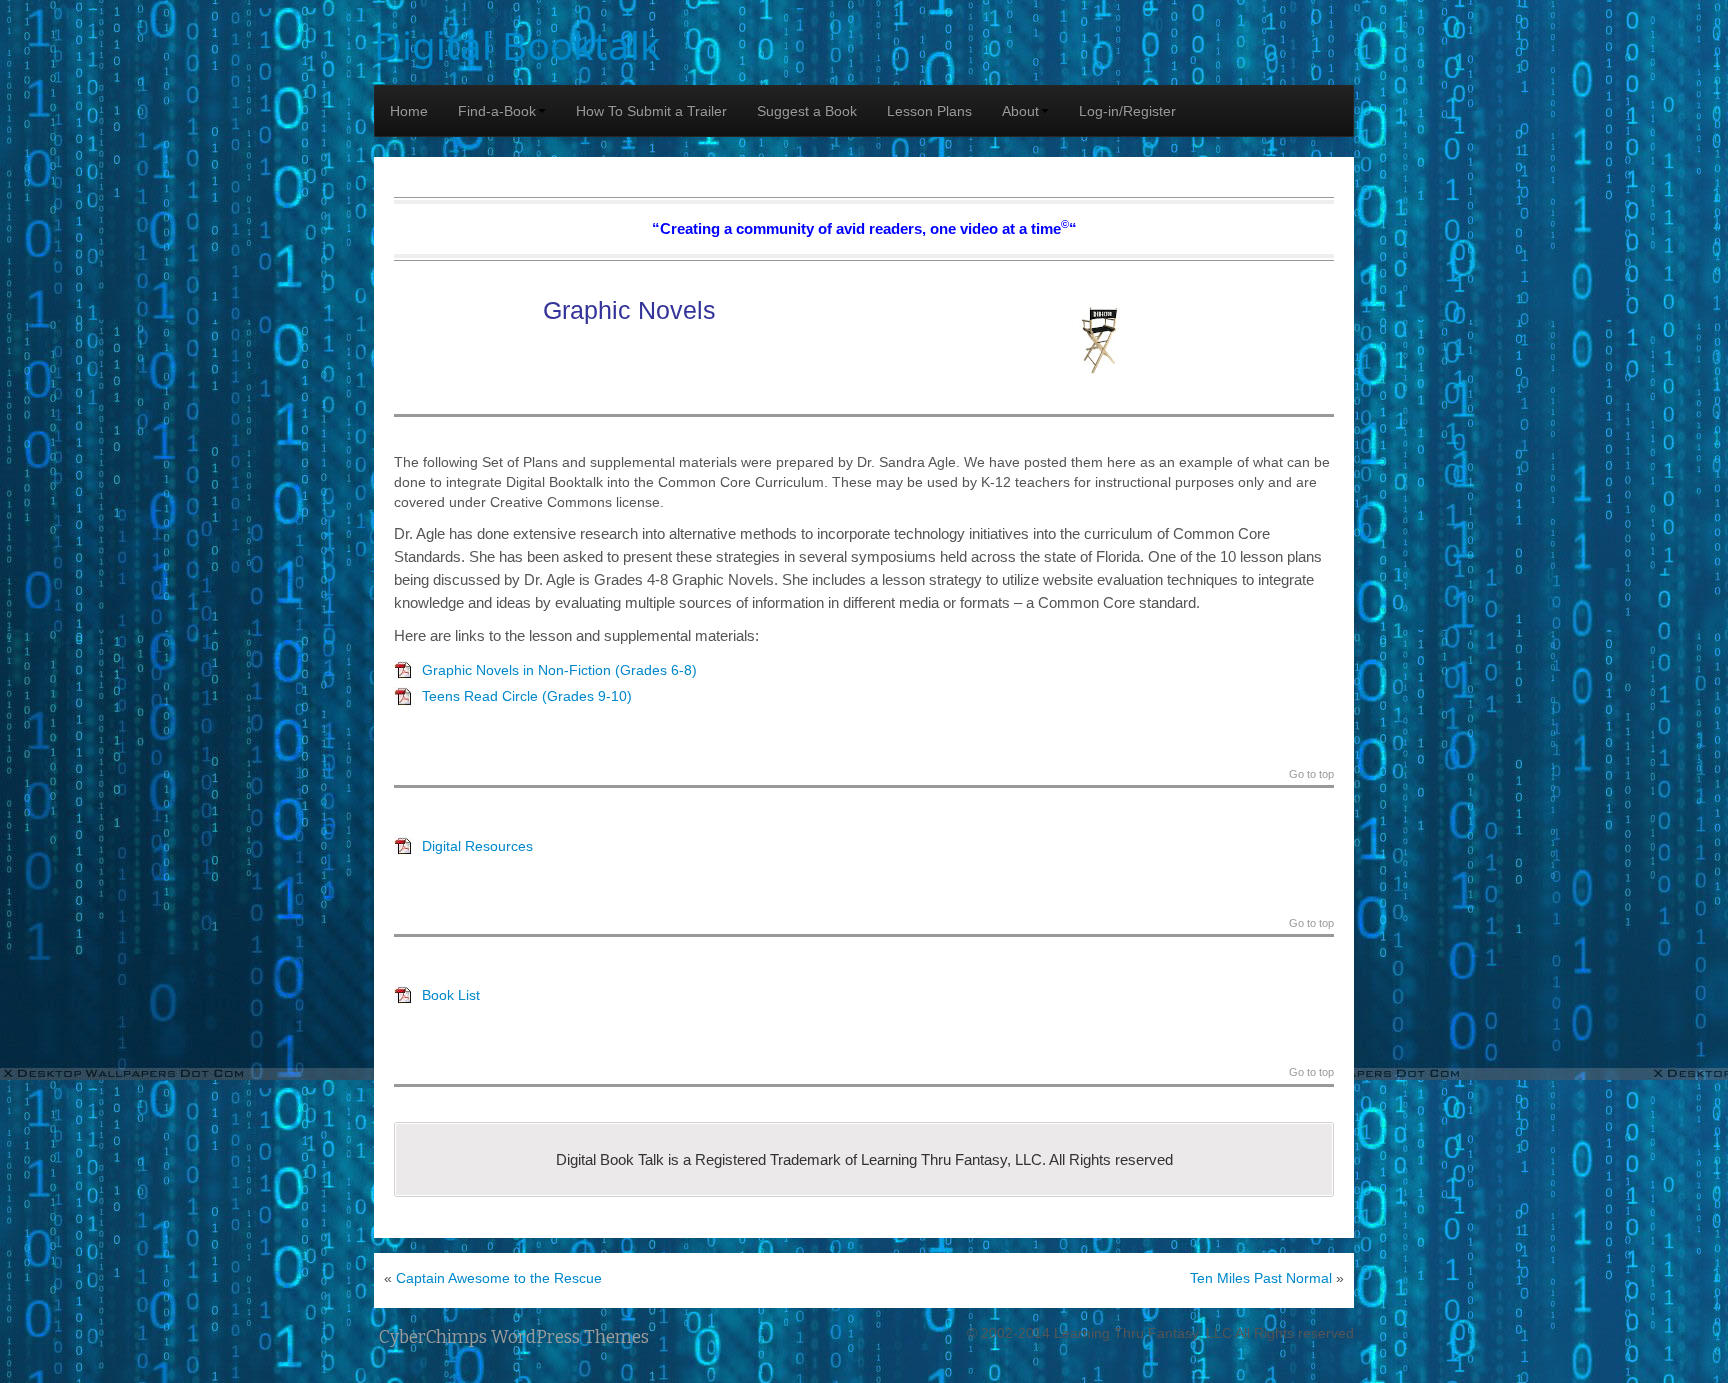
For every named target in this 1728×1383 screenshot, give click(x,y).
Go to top (1311, 774)
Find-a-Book (497, 111)
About (1020, 111)
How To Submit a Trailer (651, 111)
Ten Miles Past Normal (1261, 1278)
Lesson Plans (929, 111)
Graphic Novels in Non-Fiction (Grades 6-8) (559, 670)
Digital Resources (477, 846)
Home (409, 111)
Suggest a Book (807, 111)
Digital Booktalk (517, 45)
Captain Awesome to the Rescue (499, 1278)
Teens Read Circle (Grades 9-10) (527, 696)
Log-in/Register (1127, 111)
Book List (451, 995)
